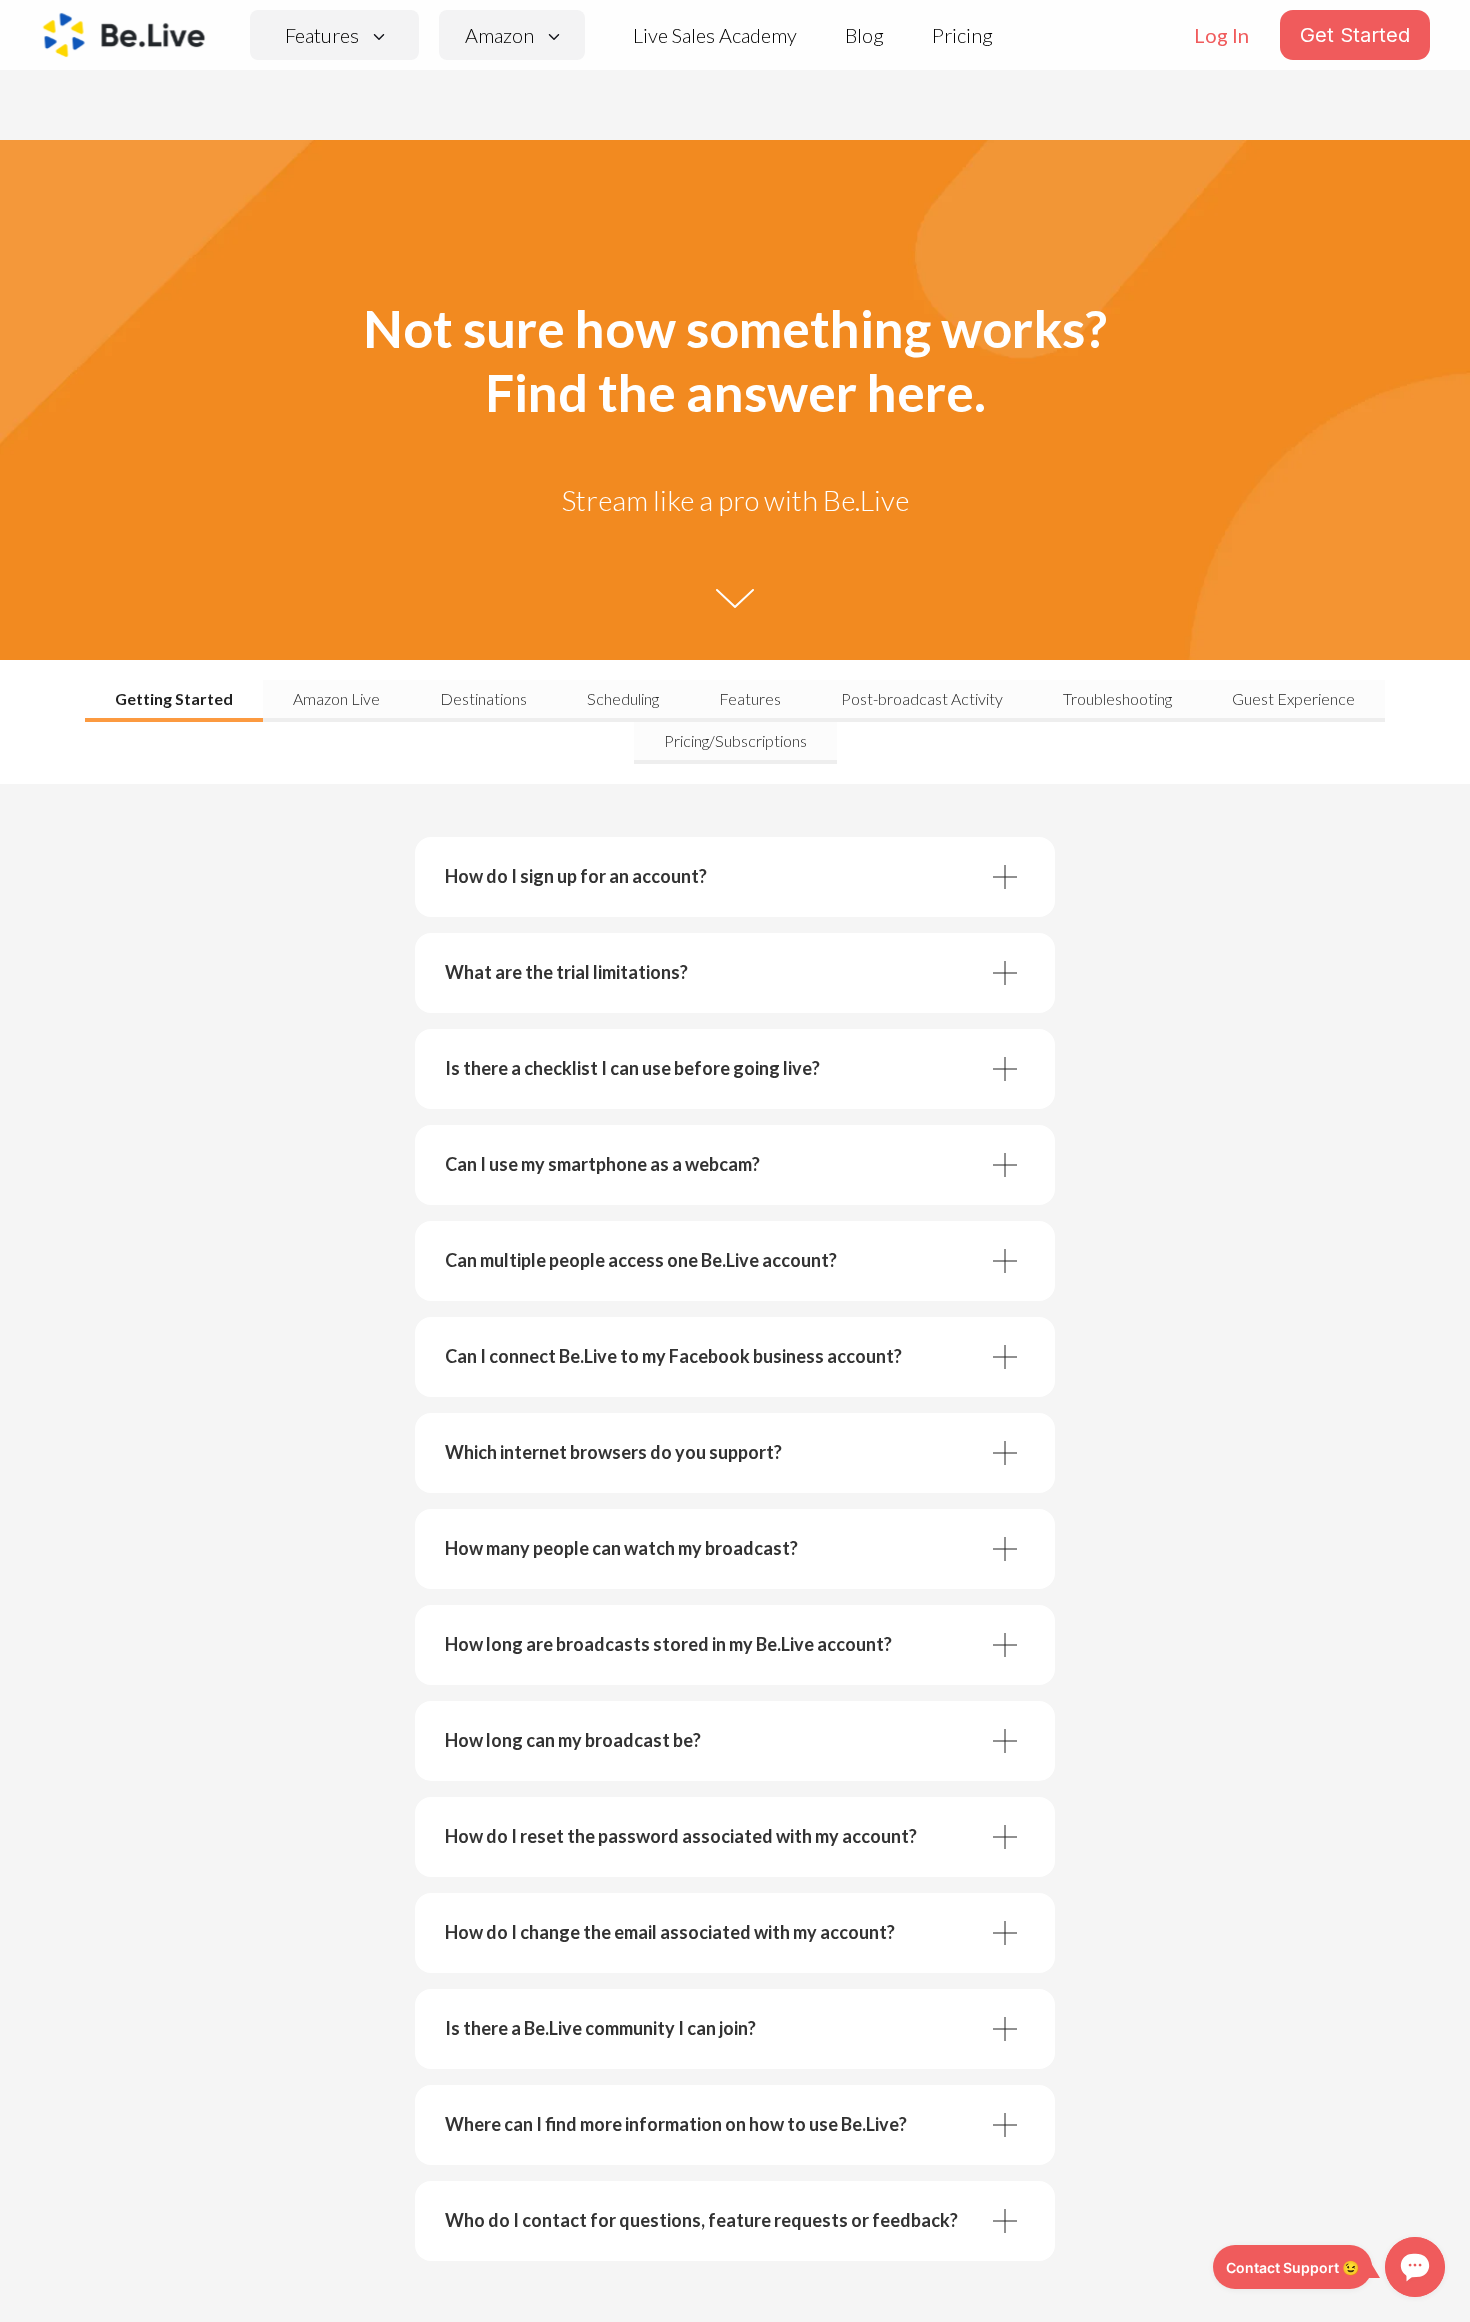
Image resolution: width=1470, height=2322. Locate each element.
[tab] (174, 701)
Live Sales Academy (715, 35)
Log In (1221, 35)
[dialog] (735, 2268)
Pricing (962, 35)
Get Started (1355, 35)
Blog (864, 35)
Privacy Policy (529, 2275)
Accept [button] (1071, 2267)
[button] (311, 2296)
